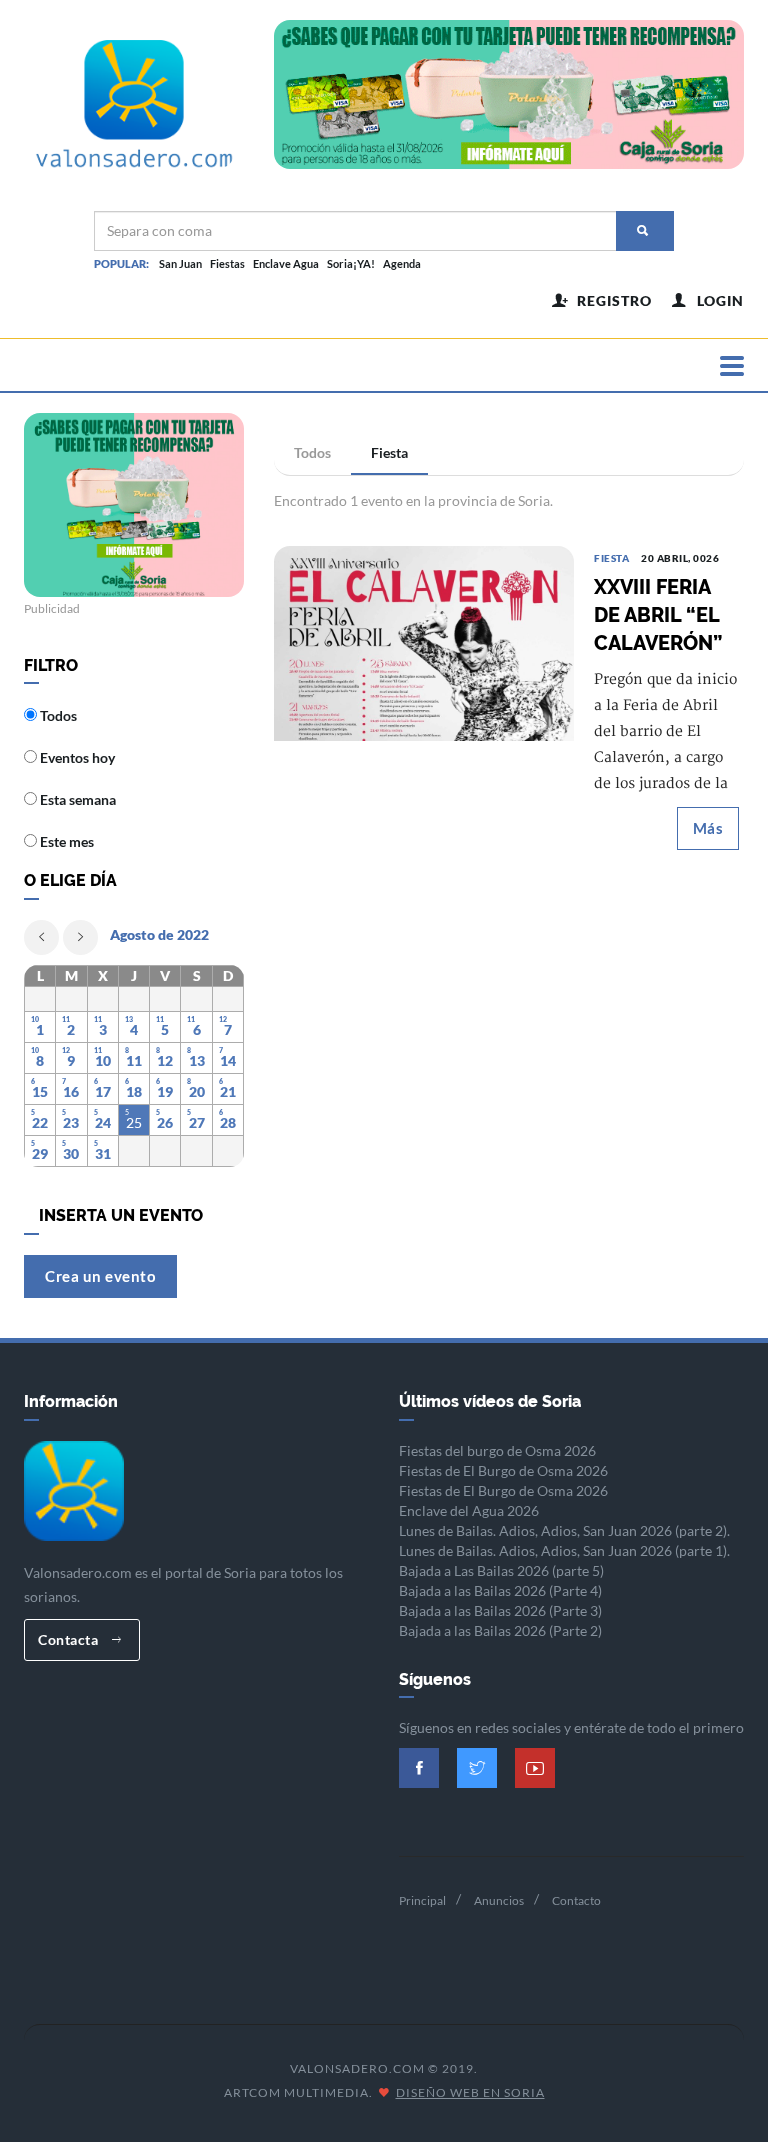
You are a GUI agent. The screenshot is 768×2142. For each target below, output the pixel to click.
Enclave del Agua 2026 (469, 1510)
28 (228, 1122)
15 (40, 1091)
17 (103, 1091)
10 (103, 1060)
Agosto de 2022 (159, 934)
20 (197, 1091)
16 (71, 1091)
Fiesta (389, 452)
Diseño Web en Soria (470, 2092)
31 (103, 1153)
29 (40, 1153)
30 (71, 1153)
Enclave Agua (286, 263)
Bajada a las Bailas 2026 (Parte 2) (500, 1630)
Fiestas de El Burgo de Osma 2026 (503, 1470)
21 (228, 1091)
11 (134, 1060)
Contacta (70, 1639)
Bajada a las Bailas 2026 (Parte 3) (500, 1610)
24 (103, 1122)
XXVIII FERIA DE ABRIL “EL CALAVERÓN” (658, 615)
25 (134, 1122)
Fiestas (227, 263)
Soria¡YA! (351, 263)
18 (134, 1091)
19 (165, 1091)
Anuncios (499, 1900)
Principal (422, 1900)
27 (197, 1122)
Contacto (576, 1900)
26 (165, 1122)
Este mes (65, 841)
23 (71, 1122)
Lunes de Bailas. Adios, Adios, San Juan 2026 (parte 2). (564, 1530)
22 (40, 1122)
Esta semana (76, 799)
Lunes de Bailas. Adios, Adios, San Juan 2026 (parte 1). (564, 1550)
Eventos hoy (76, 757)
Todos (312, 452)
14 (228, 1060)
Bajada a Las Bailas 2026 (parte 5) (501, 1570)
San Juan (180, 263)
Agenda (402, 263)
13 (197, 1060)
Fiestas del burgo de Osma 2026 (497, 1450)
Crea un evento (100, 1276)
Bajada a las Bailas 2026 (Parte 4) (500, 1590)
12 (165, 1060)
